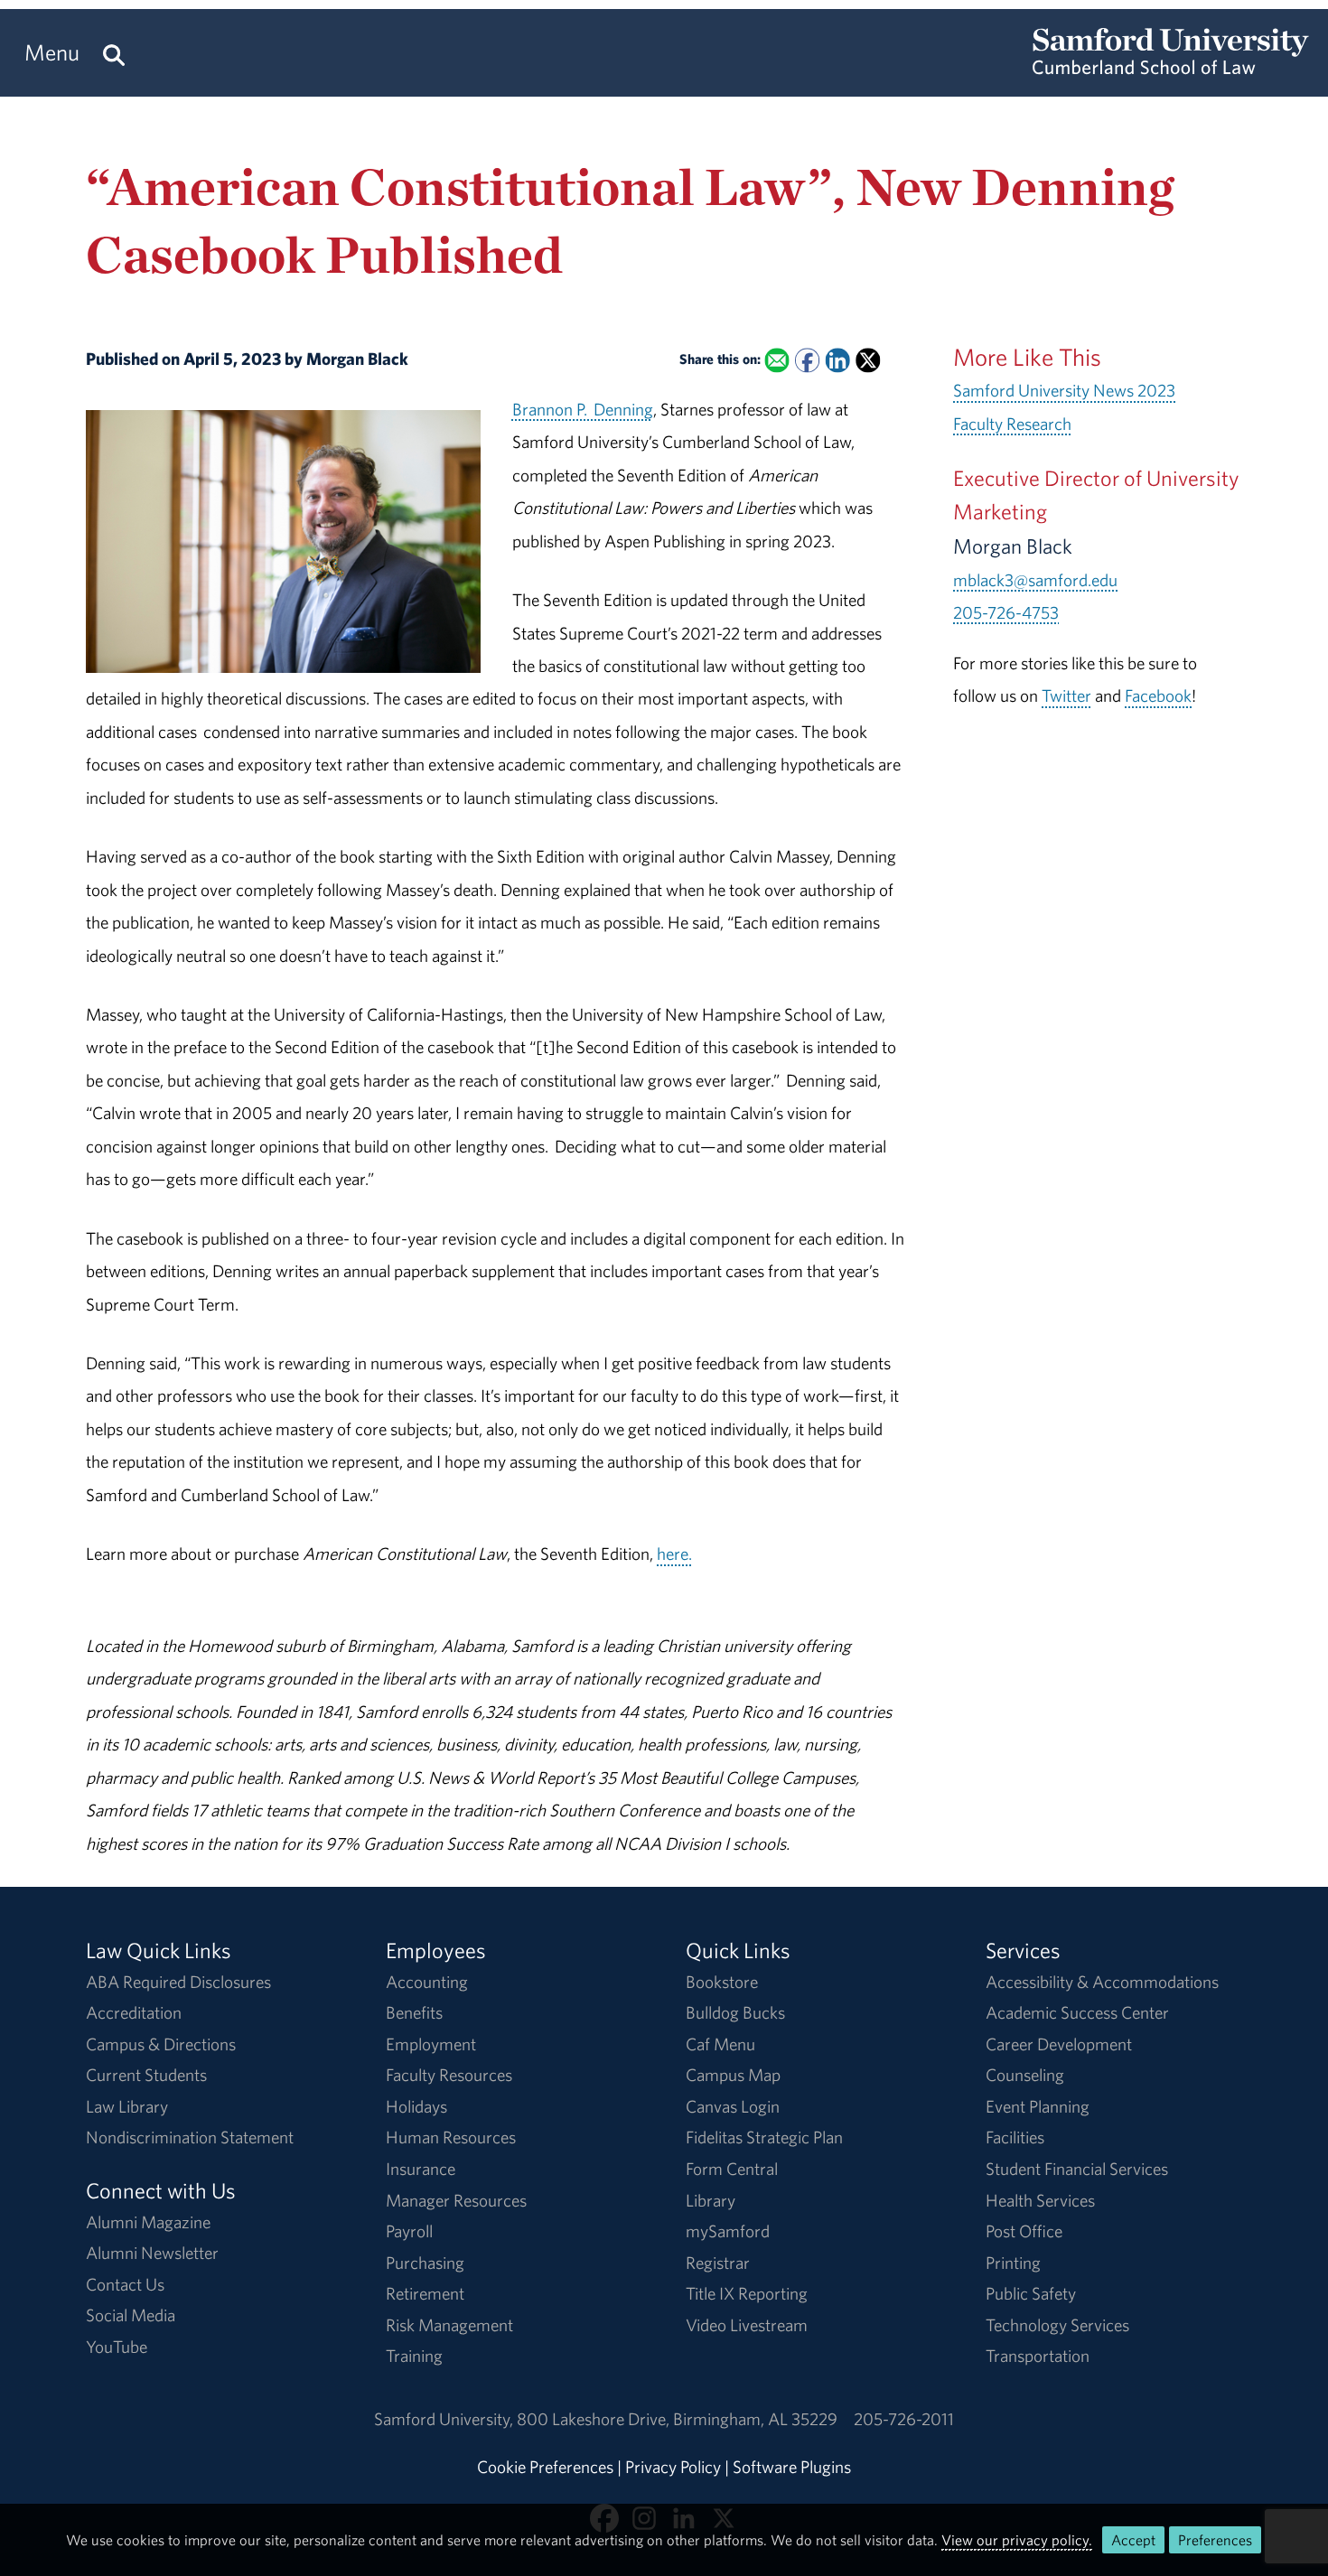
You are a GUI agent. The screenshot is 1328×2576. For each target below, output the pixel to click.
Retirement (425, 2293)
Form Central (732, 2169)
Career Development (1059, 2044)
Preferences (1215, 2540)
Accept (1133, 2540)
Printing (1013, 2263)
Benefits (414, 2012)
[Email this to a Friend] (776, 361)
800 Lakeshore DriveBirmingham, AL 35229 (677, 2419)
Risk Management (449, 2325)
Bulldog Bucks (735, 2012)
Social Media (131, 2315)
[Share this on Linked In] (837, 361)
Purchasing (425, 2263)
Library (711, 2200)
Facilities (1015, 2137)
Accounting (427, 1982)
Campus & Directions (161, 2044)
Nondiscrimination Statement (190, 2137)
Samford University (445, 2419)
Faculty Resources (449, 2075)
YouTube (117, 2347)
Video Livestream (747, 2325)
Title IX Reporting (747, 2293)
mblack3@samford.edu (1035, 580)
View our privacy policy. (1017, 2540)
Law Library (127, 2106)
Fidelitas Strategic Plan (764, 2137)
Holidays (416, 2106)
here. (674, 1554)
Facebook (1158, 695)
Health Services (1040, 2200)
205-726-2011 (904, 2419)
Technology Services (1057, 2325)
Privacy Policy (673, 2467)
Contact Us (125, 2284)
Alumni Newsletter (152, 2253)
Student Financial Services (1077, 2169)
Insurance (421, 2169)
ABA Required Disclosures (178, 1982)
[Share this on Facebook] (807, 361)
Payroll (409, 2231)
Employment (431, 2044)
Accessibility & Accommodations (1102, 1982)
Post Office (1024, 2231)
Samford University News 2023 (1064, 390)
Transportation (1038, 2356)
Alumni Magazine (148, 2222)
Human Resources (451, 2137)
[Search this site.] (114, 53)
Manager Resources (456, 2200)
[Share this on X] (868, 361)
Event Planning (1038, 2106)
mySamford (728, 2231)
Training (414, 2356)
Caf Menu (720, 2044)
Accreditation (134, 2012)
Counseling (1025, 2075)
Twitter (1066, 695)
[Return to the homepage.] (1171, 69)
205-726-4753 (1006, 612)
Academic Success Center (1077, 2012)
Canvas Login (733, 2106)
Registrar (718, 2263)
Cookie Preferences (545, 2467)
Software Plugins (792, 2467)
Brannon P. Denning (583, 409)
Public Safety (1031, 2293)
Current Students (146, 2075)
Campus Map (733, 2075)
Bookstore (722, 1982)
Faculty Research (1012, 424)
